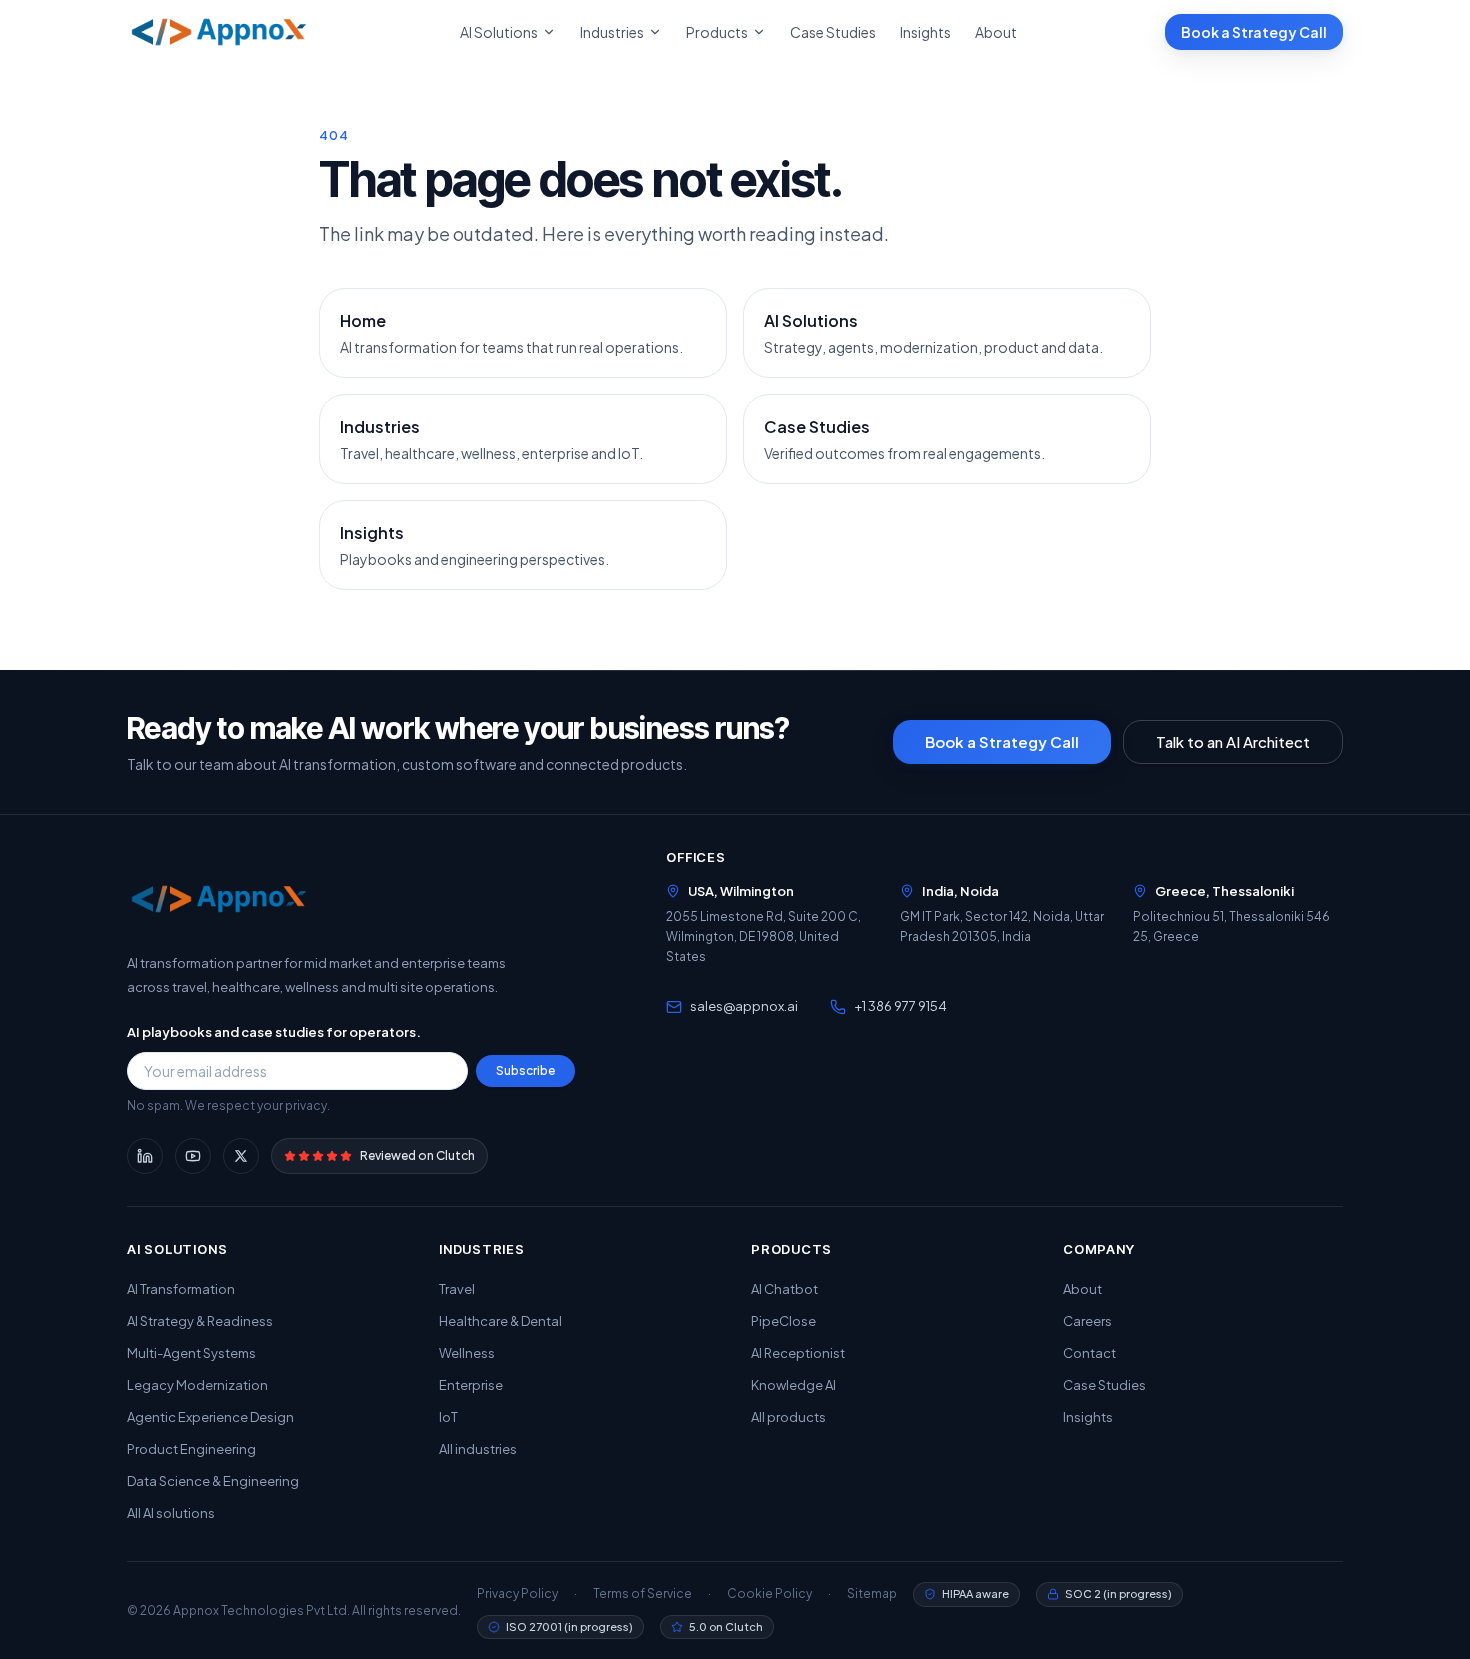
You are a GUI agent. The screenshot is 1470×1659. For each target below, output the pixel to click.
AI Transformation (181, 1289)
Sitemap (872, 1593)
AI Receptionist (798, 1353)
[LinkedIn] (145, 1156)
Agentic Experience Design (210, 1417)
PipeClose (783, 1321)
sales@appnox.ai (744, 1006)
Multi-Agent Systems (191, 1353)
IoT (448, 1417)
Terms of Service (642, 1593)
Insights (925, 32)
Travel (457, 1289)
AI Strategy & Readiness (200, 1321)
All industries (478, 1449)
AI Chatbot (784, 1289)
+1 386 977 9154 (900, 1006)
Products (717, 32)
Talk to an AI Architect (1233, 741)
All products (788, 1417)
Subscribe (525, 1070)
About (996, 32)
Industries (612, 32)
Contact (1089, 1353)
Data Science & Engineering (213, 1481)
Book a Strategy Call (1254, 32)
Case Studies (833, 32)
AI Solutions (499, 32)
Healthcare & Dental (500, 1321)
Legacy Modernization (197, 1385)
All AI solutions (171, 1513)
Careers (1087, 1321)
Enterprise (471, 1385)
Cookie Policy (769, 1593)
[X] (241, 1156)
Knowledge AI (793, 1385)
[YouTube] (193, 1156)
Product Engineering (191, 1449)
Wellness (467, 1353)
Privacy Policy (517, 1593)
